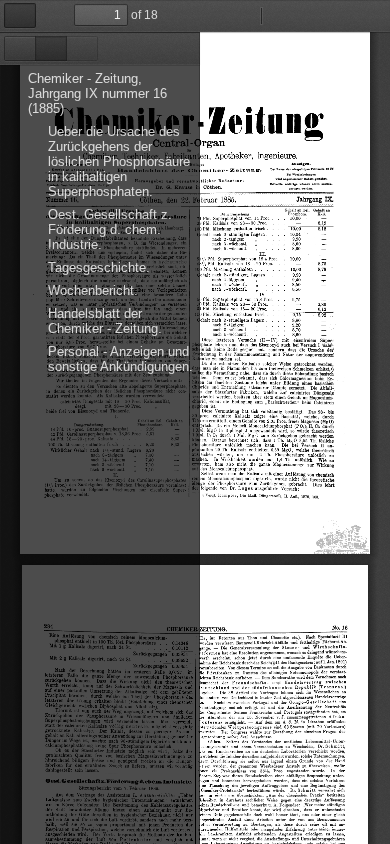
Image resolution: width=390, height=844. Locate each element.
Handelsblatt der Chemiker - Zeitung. (105, 321)
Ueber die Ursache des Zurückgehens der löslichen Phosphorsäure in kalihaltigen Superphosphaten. (119, 161)
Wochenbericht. (93, 290)
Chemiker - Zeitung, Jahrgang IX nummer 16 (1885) (97, 93)
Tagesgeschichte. (99, 267)
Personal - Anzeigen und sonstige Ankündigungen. (120, 359)
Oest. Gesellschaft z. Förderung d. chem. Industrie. (110, 229)
